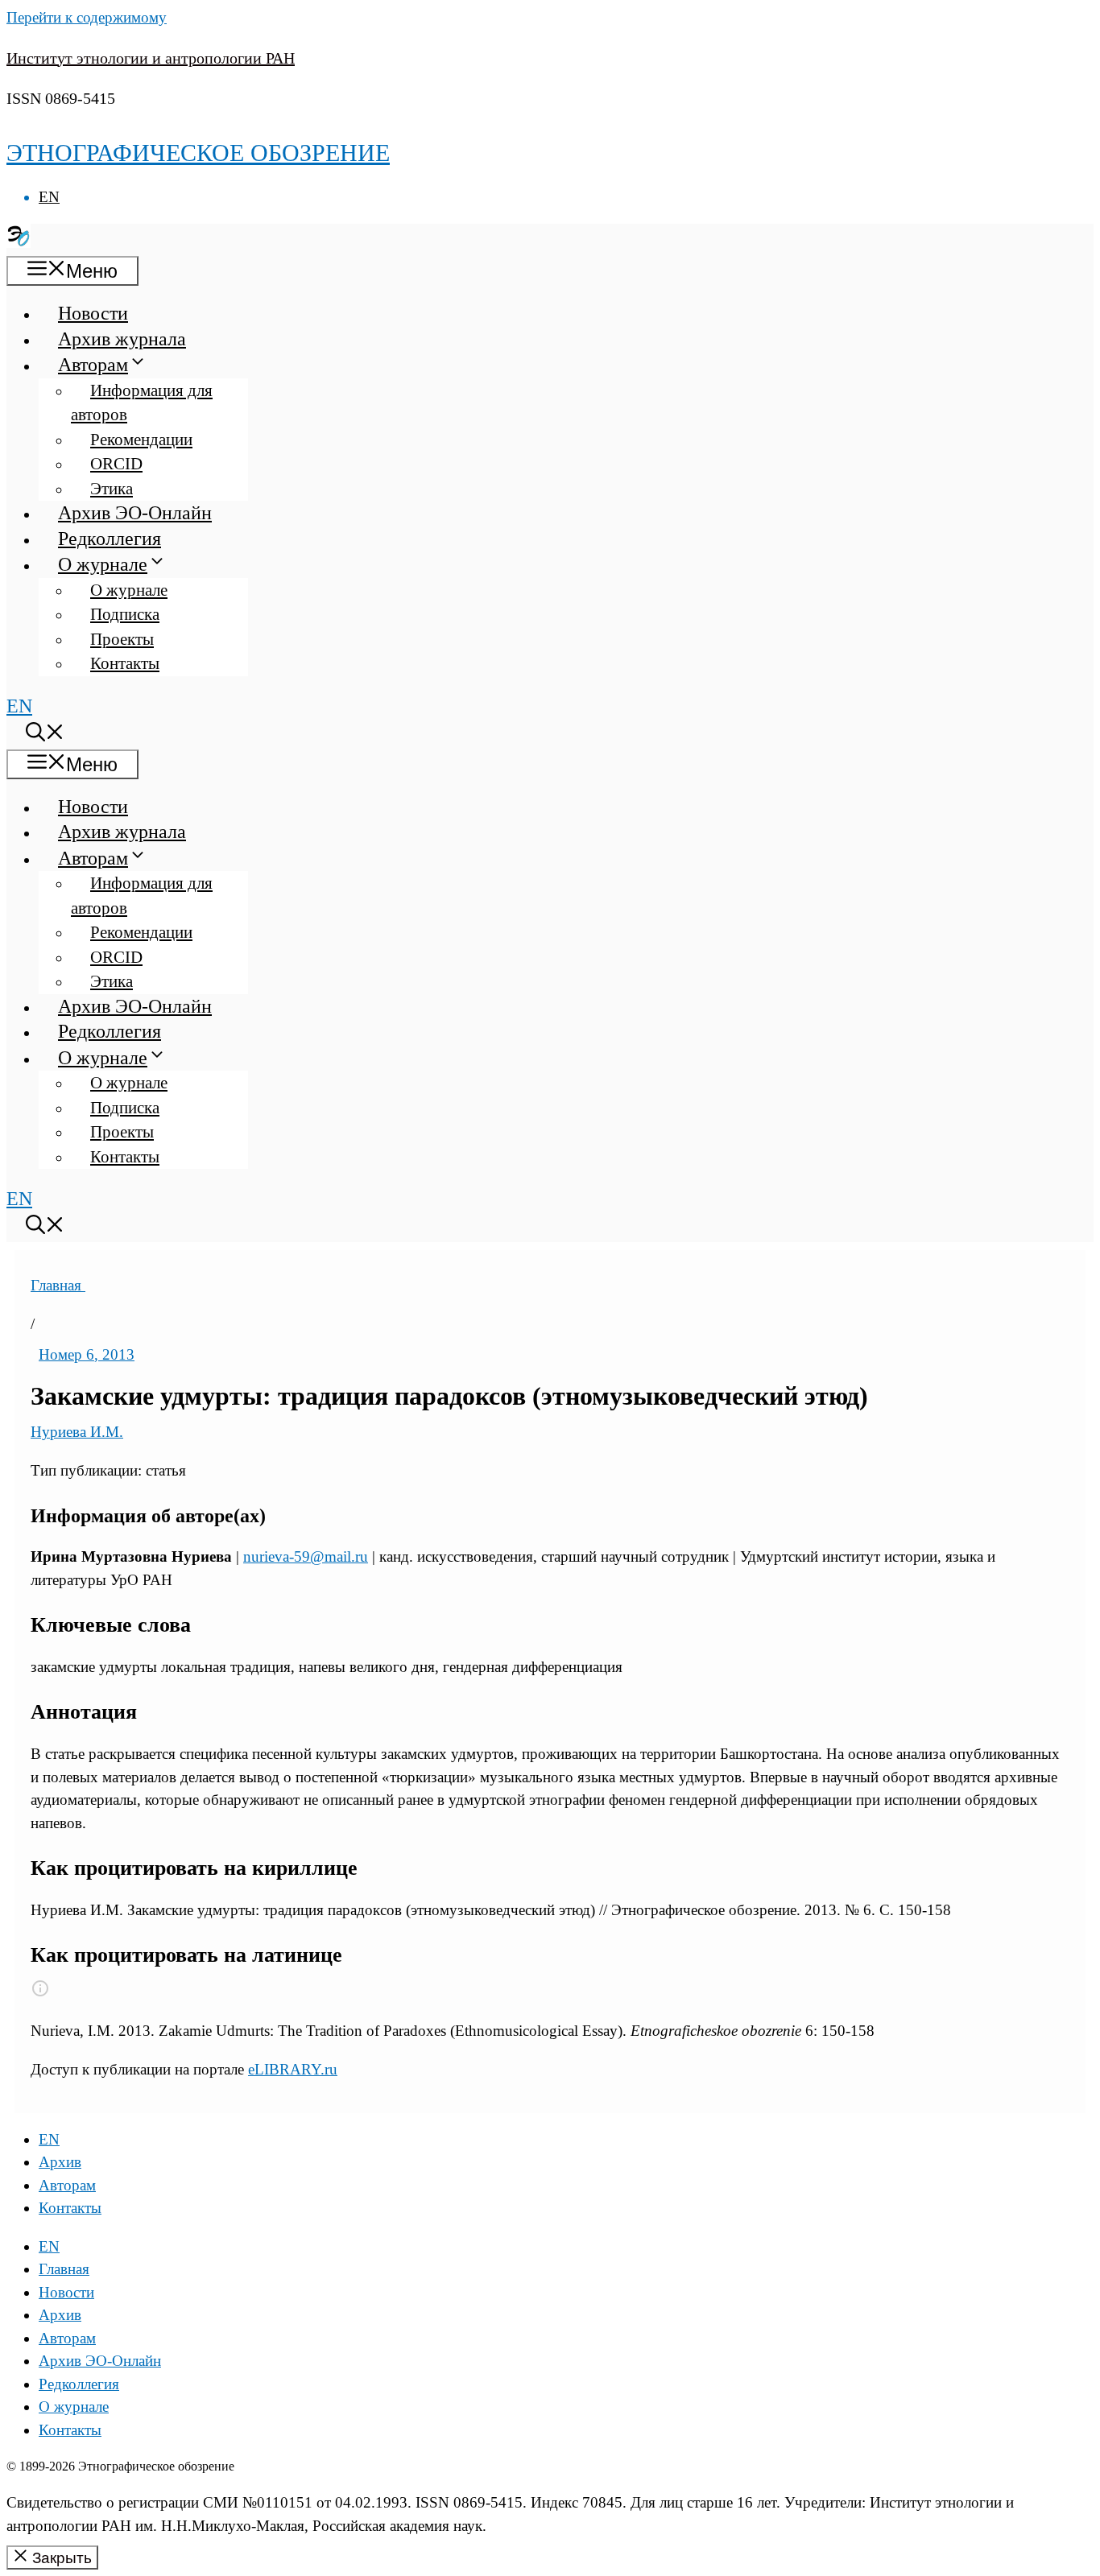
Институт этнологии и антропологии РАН (151, 58)
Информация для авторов (142, 403)
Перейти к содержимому (87, 17)
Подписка (125, 614)
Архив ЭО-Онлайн (135, 513)
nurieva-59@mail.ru (306, 1556)
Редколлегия (110, 539)
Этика (112, 489)
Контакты (125, 663)
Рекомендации (141, 440)
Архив (60, 2162)
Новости (93, 313)
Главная (58, 1285)
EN (49, 197)
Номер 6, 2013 (87, 1354)
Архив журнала (122, 339)
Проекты (122, 639)
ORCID (116, 464)
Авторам (93, 365)
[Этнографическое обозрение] (19, 242)
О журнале (103, 564)
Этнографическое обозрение (198, 153)
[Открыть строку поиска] (45, 735)
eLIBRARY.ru (293, 2069)
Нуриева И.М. (77, 1432)
